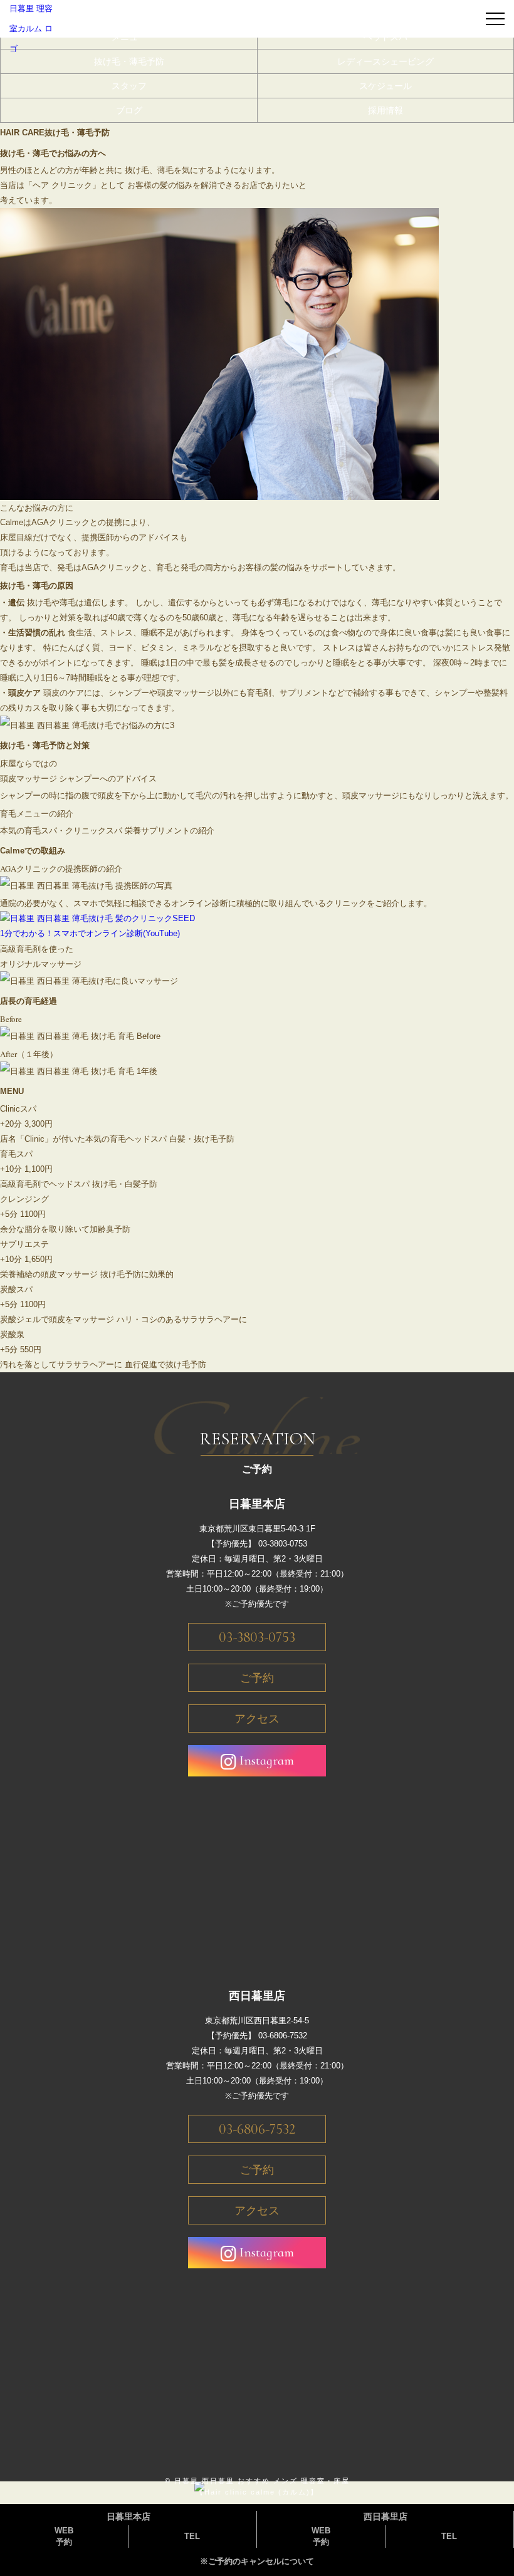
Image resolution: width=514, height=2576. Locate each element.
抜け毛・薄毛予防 (129, 61)
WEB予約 (64, 2536)
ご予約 (257, 1678)
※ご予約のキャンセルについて (257, 2561)
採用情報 (385, 110)
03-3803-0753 (257, 1637)
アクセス (257, 1719)
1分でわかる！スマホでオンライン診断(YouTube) (90, 933)
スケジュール (385, 86)
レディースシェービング (385, 61)
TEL (192, 2536)
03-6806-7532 (257, 2129)
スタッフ (129, 86)
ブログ (129, 110)
